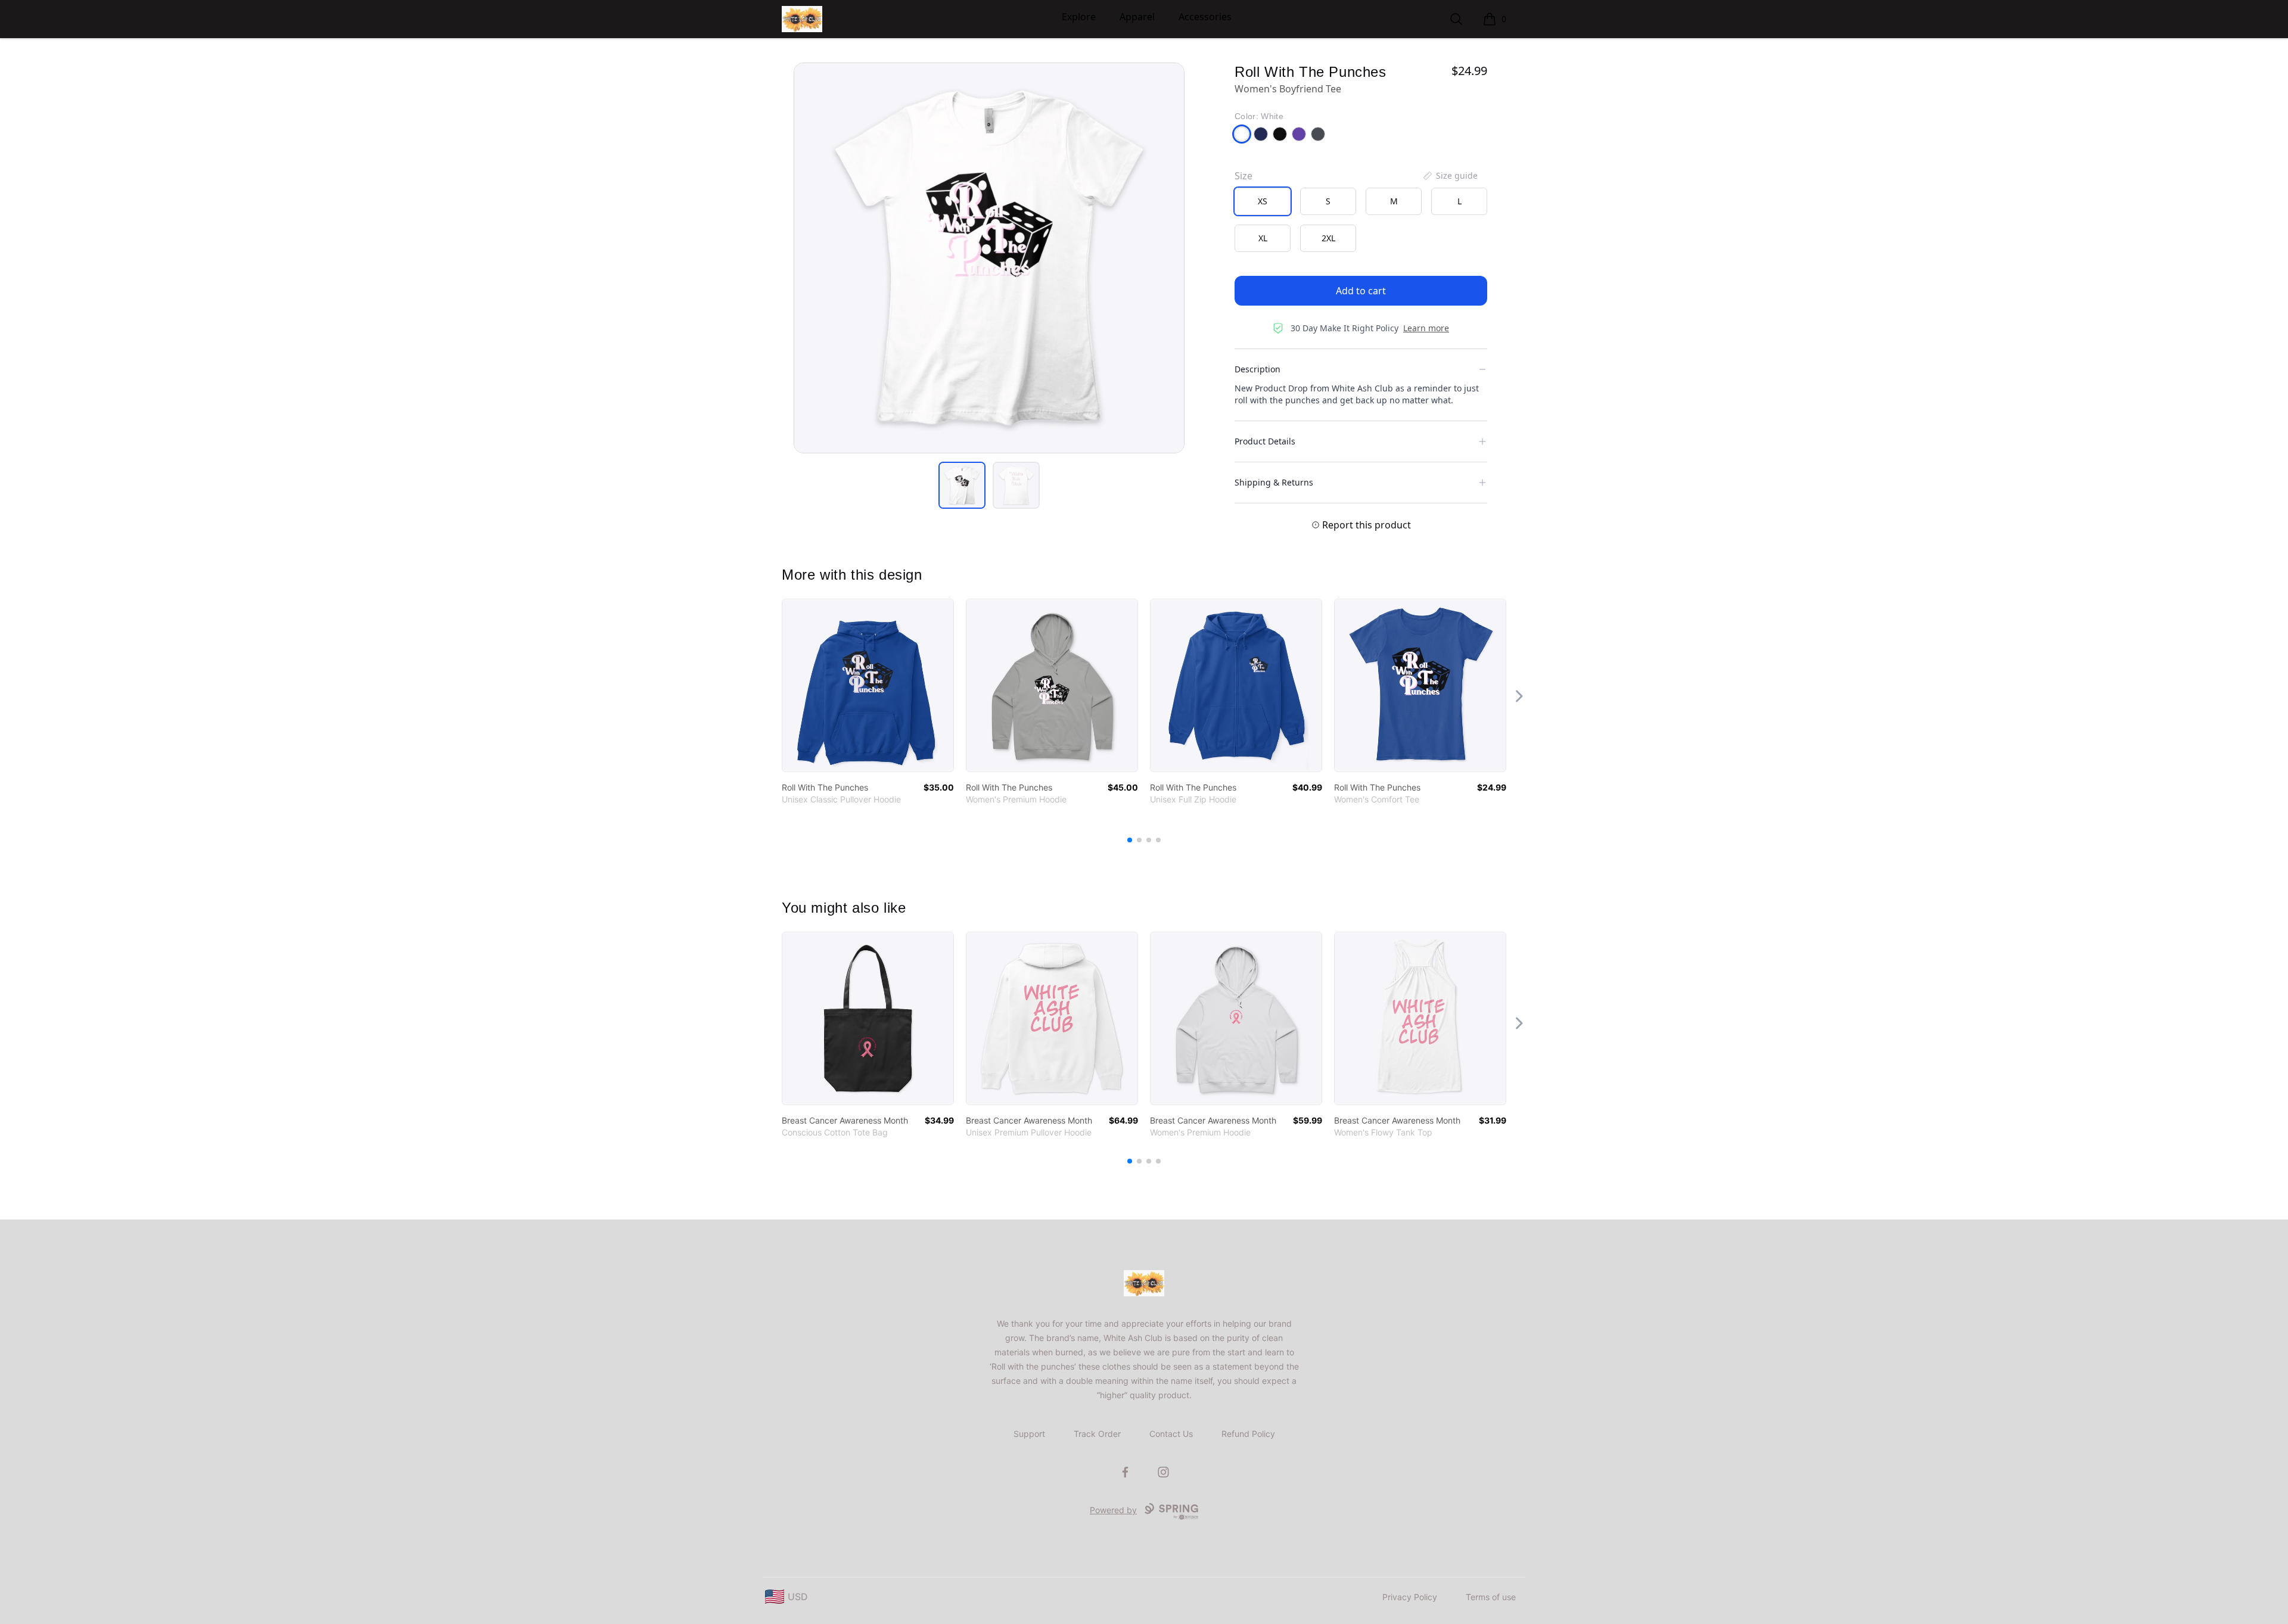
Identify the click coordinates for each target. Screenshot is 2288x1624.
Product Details (1265, 441)
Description (1258, 369)
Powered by (1113, 1510)
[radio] (1263, 201)
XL (1263, 238)
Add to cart (1361, 291)
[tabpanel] (989, 258)
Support (1029, 1434)
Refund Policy (1248, 1434)
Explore (1079, 17)
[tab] (962, 485)
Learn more (1426, 328)
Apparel (1137, 17)
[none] (1450, 176)
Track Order (1097, 1434)
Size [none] (1244, 176)
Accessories (1205, 17)
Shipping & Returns (1274, 482)
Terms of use (1491, 1597)
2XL (1328, 238)
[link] (868, 685)
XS (1263, 201)
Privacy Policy (1410, 1597)
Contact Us (1171, 1434)
